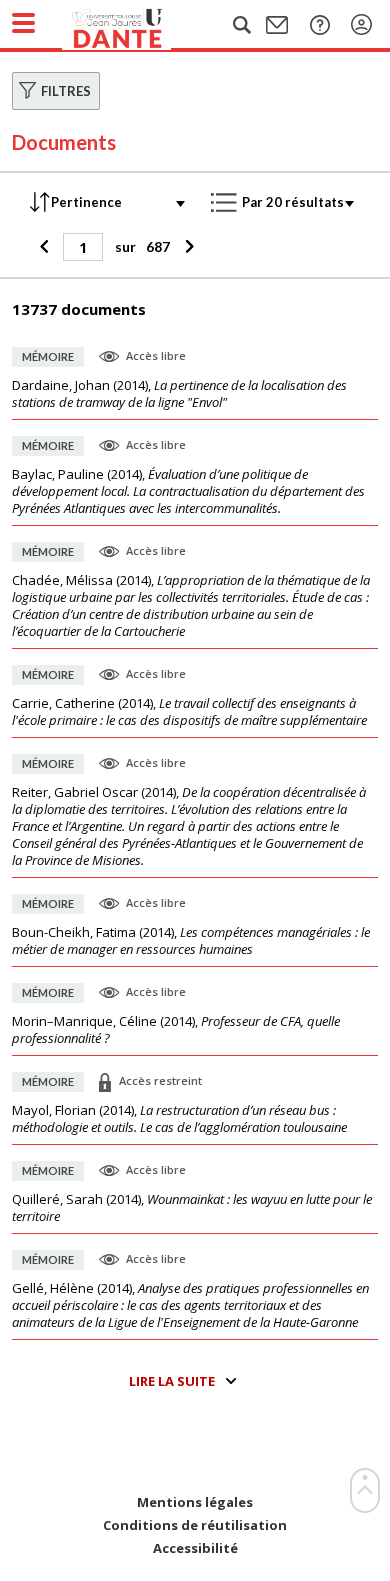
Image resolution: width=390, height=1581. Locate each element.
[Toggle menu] (23, 23)
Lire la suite (172, 1381)
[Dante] (137, 25)
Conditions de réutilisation (195, 1525)
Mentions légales (195, 1502)
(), (179, 394)
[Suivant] (186, 247)
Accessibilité (195, 1548)
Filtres (66, 91)
